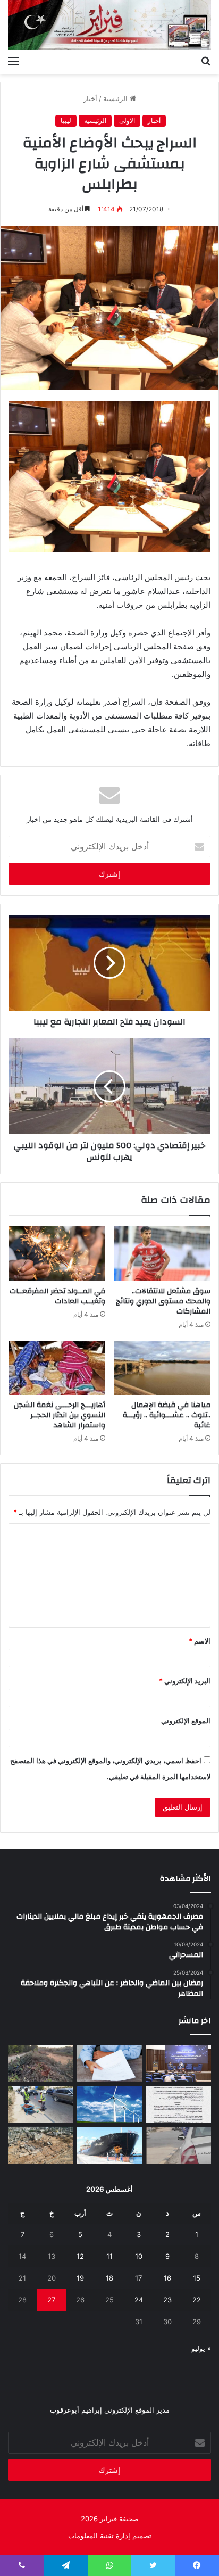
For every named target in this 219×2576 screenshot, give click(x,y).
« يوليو (201, 2348)
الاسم (200, 1641)
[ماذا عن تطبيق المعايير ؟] (179, 2104)
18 (109, 2278)
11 (109, 2256)
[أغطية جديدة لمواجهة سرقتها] (40, 2104)
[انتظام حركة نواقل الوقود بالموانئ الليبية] (109, 2145)
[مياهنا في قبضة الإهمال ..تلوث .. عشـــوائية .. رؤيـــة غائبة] (162, 1368)
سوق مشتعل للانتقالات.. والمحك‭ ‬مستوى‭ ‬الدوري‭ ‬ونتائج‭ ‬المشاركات (163, 1301)
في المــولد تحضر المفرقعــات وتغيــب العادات (57, 1296)
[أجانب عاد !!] (40, 2063)
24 (139, 2300)
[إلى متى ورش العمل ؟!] (109, 2104)
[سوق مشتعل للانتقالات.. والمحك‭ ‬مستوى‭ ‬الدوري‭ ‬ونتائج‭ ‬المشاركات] (162, 1254)
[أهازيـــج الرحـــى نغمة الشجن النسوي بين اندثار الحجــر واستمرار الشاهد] (57, 1368)
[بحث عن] (206, 61)
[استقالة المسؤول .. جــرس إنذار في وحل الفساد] (109, 2063)
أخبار (90, 98)
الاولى (127, 121)
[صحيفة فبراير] (109, 25)
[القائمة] (13, 61)
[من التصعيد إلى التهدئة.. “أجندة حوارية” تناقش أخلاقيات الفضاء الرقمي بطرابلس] (179, 2063)
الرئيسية (116, 98)
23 (167, 2300)
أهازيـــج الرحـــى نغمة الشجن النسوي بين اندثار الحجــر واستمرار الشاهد (60, 1415)
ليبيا (66, 121)
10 (139, 2256)
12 (80, 2256)
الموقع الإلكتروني (186, 1721)
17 (138, 2278)
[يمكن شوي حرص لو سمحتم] (179, 2145)
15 (197, 2278)
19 (80, 2278)
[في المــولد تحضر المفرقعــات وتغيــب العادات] (57, 1254)
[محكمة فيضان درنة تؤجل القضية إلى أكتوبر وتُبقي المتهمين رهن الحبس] (40, 2145)
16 (167, 2278)
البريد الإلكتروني (185, 1681)
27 (51, 2300)
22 (197, 2300)
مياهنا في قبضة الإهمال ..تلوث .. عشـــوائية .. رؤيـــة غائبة (167, 1415)
